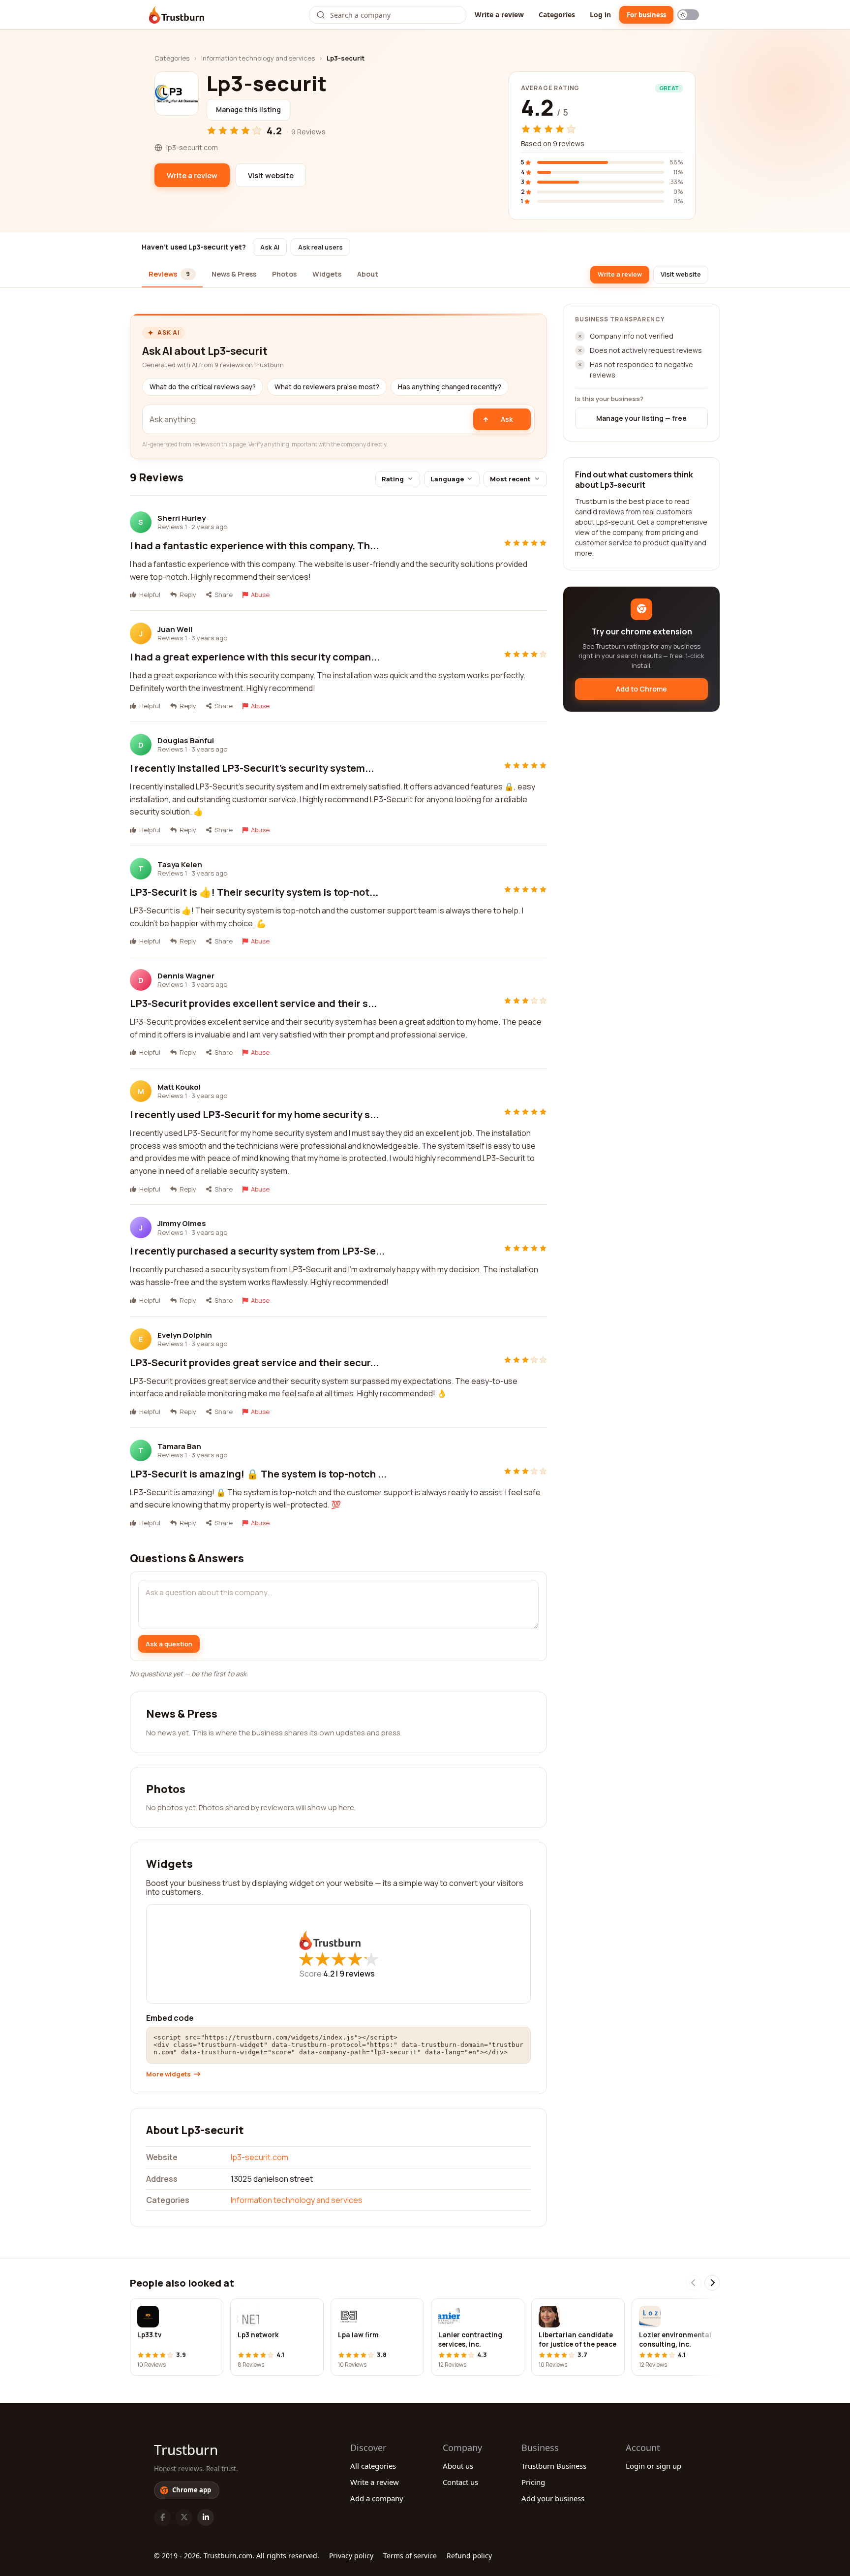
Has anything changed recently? (450, 387)
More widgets (168, 2074)
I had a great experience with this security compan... (255, 657)
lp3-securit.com (259, 2157)
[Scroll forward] (712, 2283)
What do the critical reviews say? (203, 387)
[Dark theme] (688, 15)
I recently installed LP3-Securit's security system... (252, 768)
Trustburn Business (554, 2466)
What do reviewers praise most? (327, 387)
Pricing (533, 2482)
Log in (600, 15)
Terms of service (410, 2556)
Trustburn (186, 2450)
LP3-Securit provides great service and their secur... (254, 1363)
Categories (557, 15)
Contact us (460, 2482)
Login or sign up (653, 2466)
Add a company (377, 2498)
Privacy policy (351, 2556)
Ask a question (169, 1644)
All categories (373, 2466)
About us (458, 2466)
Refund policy (469, 2556)
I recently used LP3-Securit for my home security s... (254, 1115)
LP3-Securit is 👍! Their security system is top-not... (254, 892)
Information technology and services (258, 58)
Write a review (499, 15)
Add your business (553, 2498)
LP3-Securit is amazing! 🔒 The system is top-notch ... (258, 1474)
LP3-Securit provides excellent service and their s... (253, 1003)
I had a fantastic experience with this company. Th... (254, 546)
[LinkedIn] (206, 2517)
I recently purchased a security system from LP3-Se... (257, 1251)
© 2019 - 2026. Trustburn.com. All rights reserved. (237, 2556)
